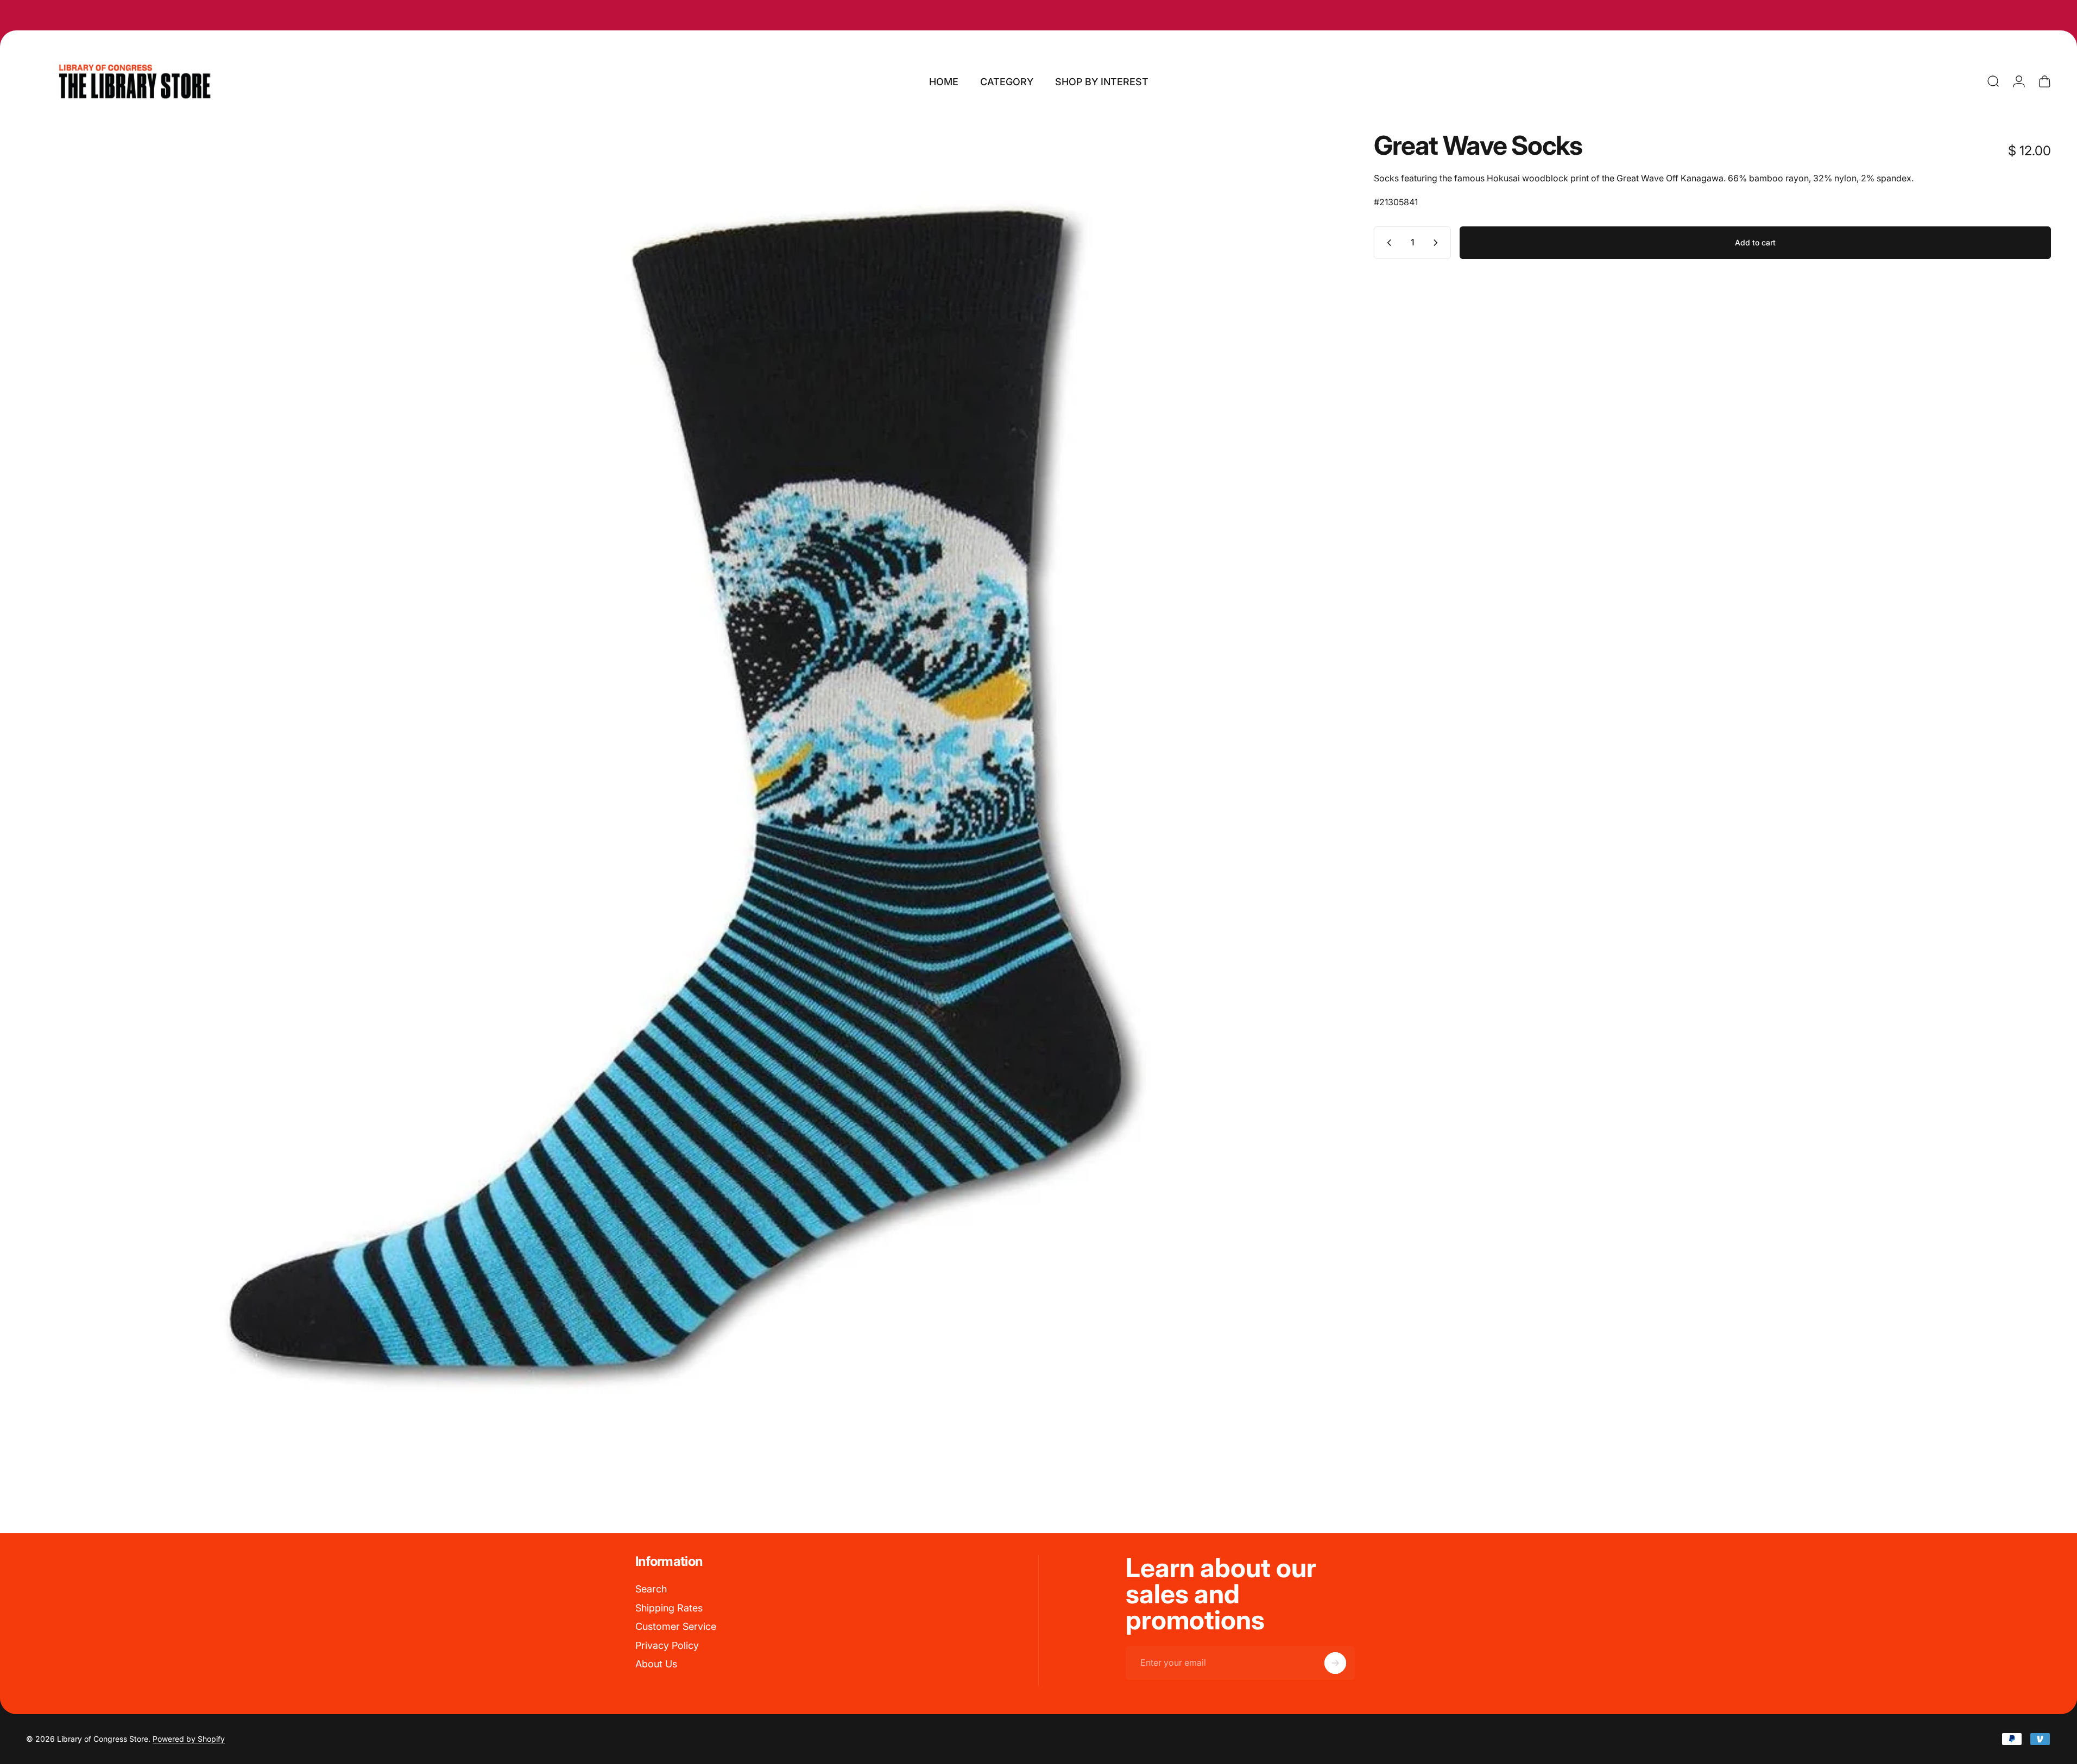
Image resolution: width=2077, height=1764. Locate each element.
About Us (656, 1664)
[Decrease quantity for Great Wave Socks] (1387, 243)
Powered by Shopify (189, 1739)
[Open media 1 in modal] (683, 789)
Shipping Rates (669, 1608)
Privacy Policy (667, 1645)
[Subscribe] (1335, 1663)
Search (651, 1589)
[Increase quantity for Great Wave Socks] (1438, 243)
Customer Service (676, 1626)
